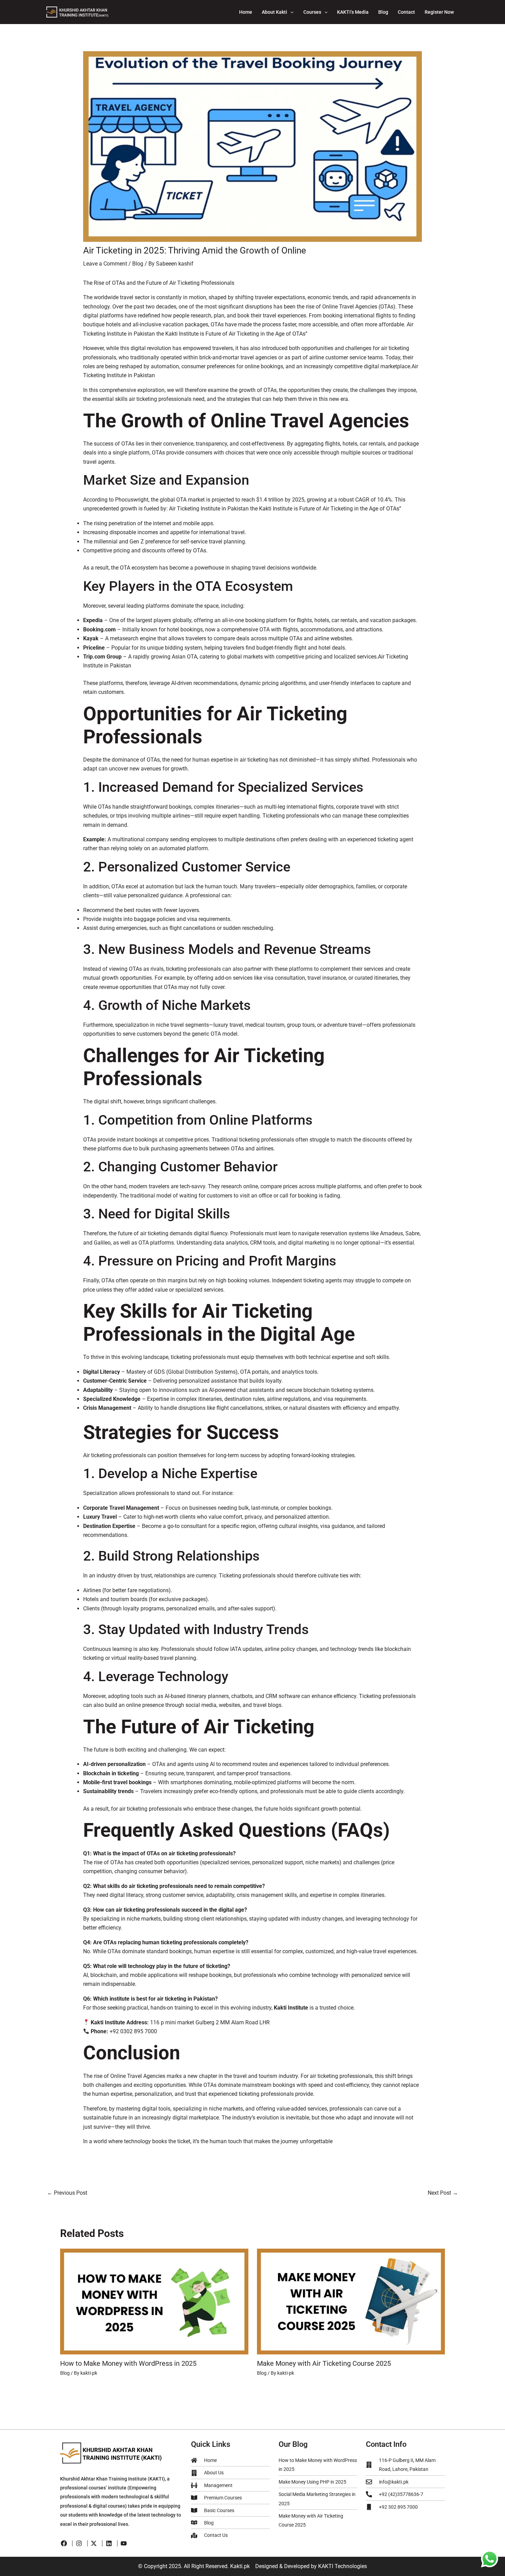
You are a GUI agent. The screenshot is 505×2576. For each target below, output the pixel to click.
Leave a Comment (105, 264)
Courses (312, 12)
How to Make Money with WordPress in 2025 (128, 2363)
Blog (383, 12)
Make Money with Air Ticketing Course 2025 (324, 2363)
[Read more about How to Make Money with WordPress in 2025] (154, 2301)
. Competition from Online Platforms (202, 1120)
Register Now (439, 12)
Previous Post (67, 2193)
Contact (406, 12)
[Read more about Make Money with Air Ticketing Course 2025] (351, 2301)
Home (246, 12)
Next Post (443, 2193)
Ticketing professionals (291, 816)
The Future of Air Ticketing (199, 1727)
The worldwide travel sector (117, 297)
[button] (290, 12)
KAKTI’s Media (353, 12)
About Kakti (274, 12)
